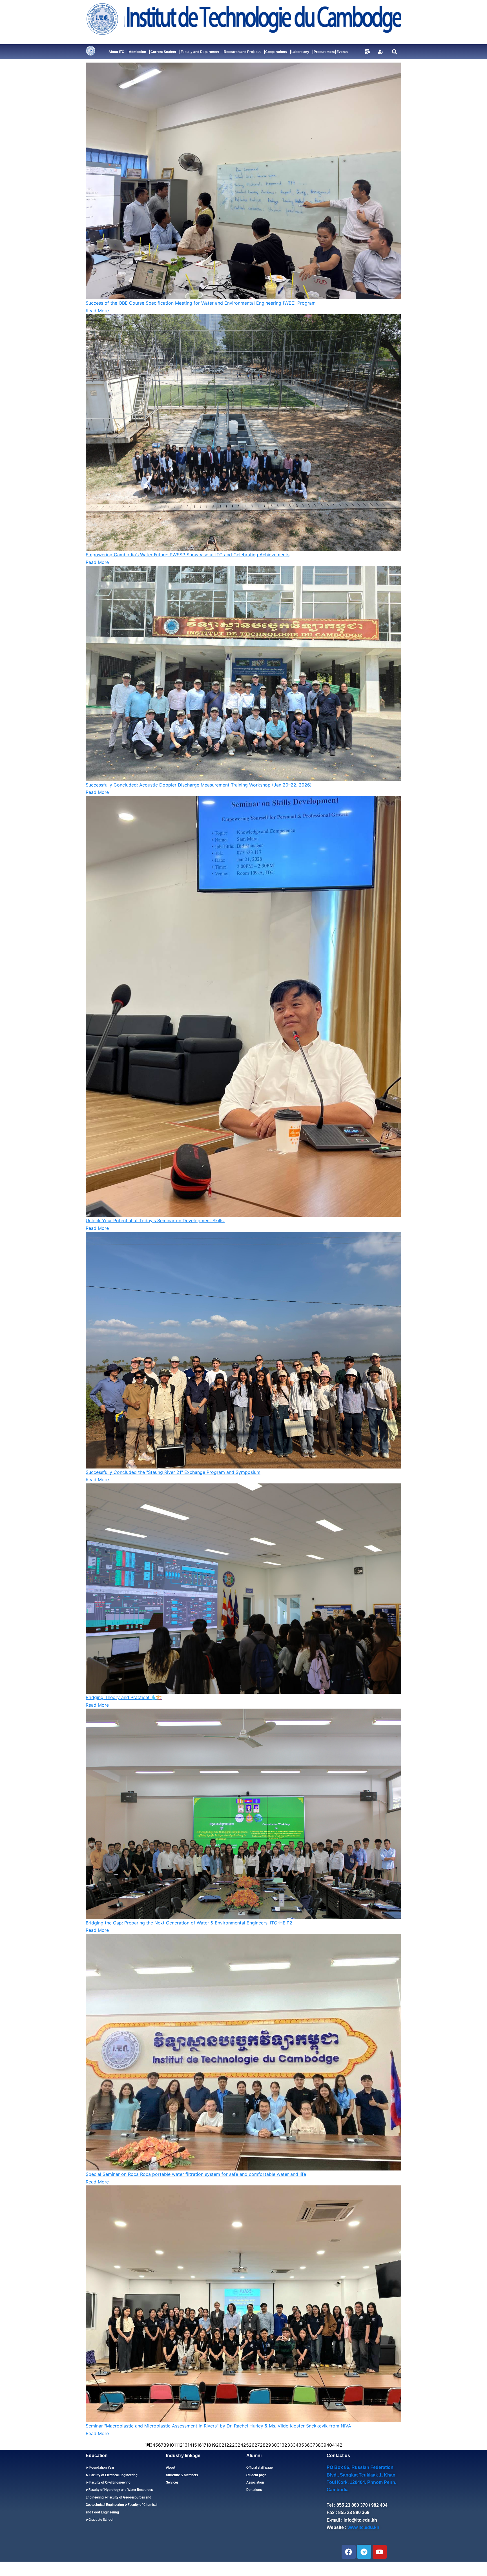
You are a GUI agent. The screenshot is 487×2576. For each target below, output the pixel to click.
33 (290, 2445)
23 (235, 2445)
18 (209, 2445)
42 (340, 2445)
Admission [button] (137, 52)
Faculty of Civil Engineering (109, 2482)
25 (246, 2445)
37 (312, 2445)
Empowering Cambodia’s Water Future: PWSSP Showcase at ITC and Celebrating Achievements (188, 555)
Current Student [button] (163, 52)
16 (199, 2445)
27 (257, 2445)
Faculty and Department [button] (200, 52)
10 (171, 2445)
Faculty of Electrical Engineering (113, 2475)
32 (284, 2445)
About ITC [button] (116, 52)
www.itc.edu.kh (363, 2527)
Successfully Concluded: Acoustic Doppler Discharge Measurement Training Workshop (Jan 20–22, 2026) (199, 785)
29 (268, 2445)
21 (224, 2445)
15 (195, 2445)
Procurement (324, 52)
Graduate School (101, 2520)
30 (274, 2445)
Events (342, 52)
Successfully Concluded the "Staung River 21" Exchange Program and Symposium (173, 1472)
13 (185, 2445)
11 (176, 2445)
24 (240, 2445)
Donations (254, 2490)
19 (213, 2445)
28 (263, 2445)
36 (307, 2445)
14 (190, 2445)
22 (229, 2445)
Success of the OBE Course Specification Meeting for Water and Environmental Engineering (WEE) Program (201, 303)
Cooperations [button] (276, 52)
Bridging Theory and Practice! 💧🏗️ (124, 1697)
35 (301, 2445)
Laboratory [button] (300, 52)
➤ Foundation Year (100, 2468)
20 (219, 2445)
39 (324, 2445)
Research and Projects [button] (242, 52)
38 (318, 2445)
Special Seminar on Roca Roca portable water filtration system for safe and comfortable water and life (196, 2174)
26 (252, 2445)
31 (279, 2445)
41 (334, 2445)
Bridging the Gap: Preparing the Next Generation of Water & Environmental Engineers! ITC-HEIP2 (189, 1923)
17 (204, 2445)
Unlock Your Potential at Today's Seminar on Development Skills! (155, 1221)
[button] (394, 52)
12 (180, 2445)
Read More (97, 311)
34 (296, 2445)
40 (329, 2445)
